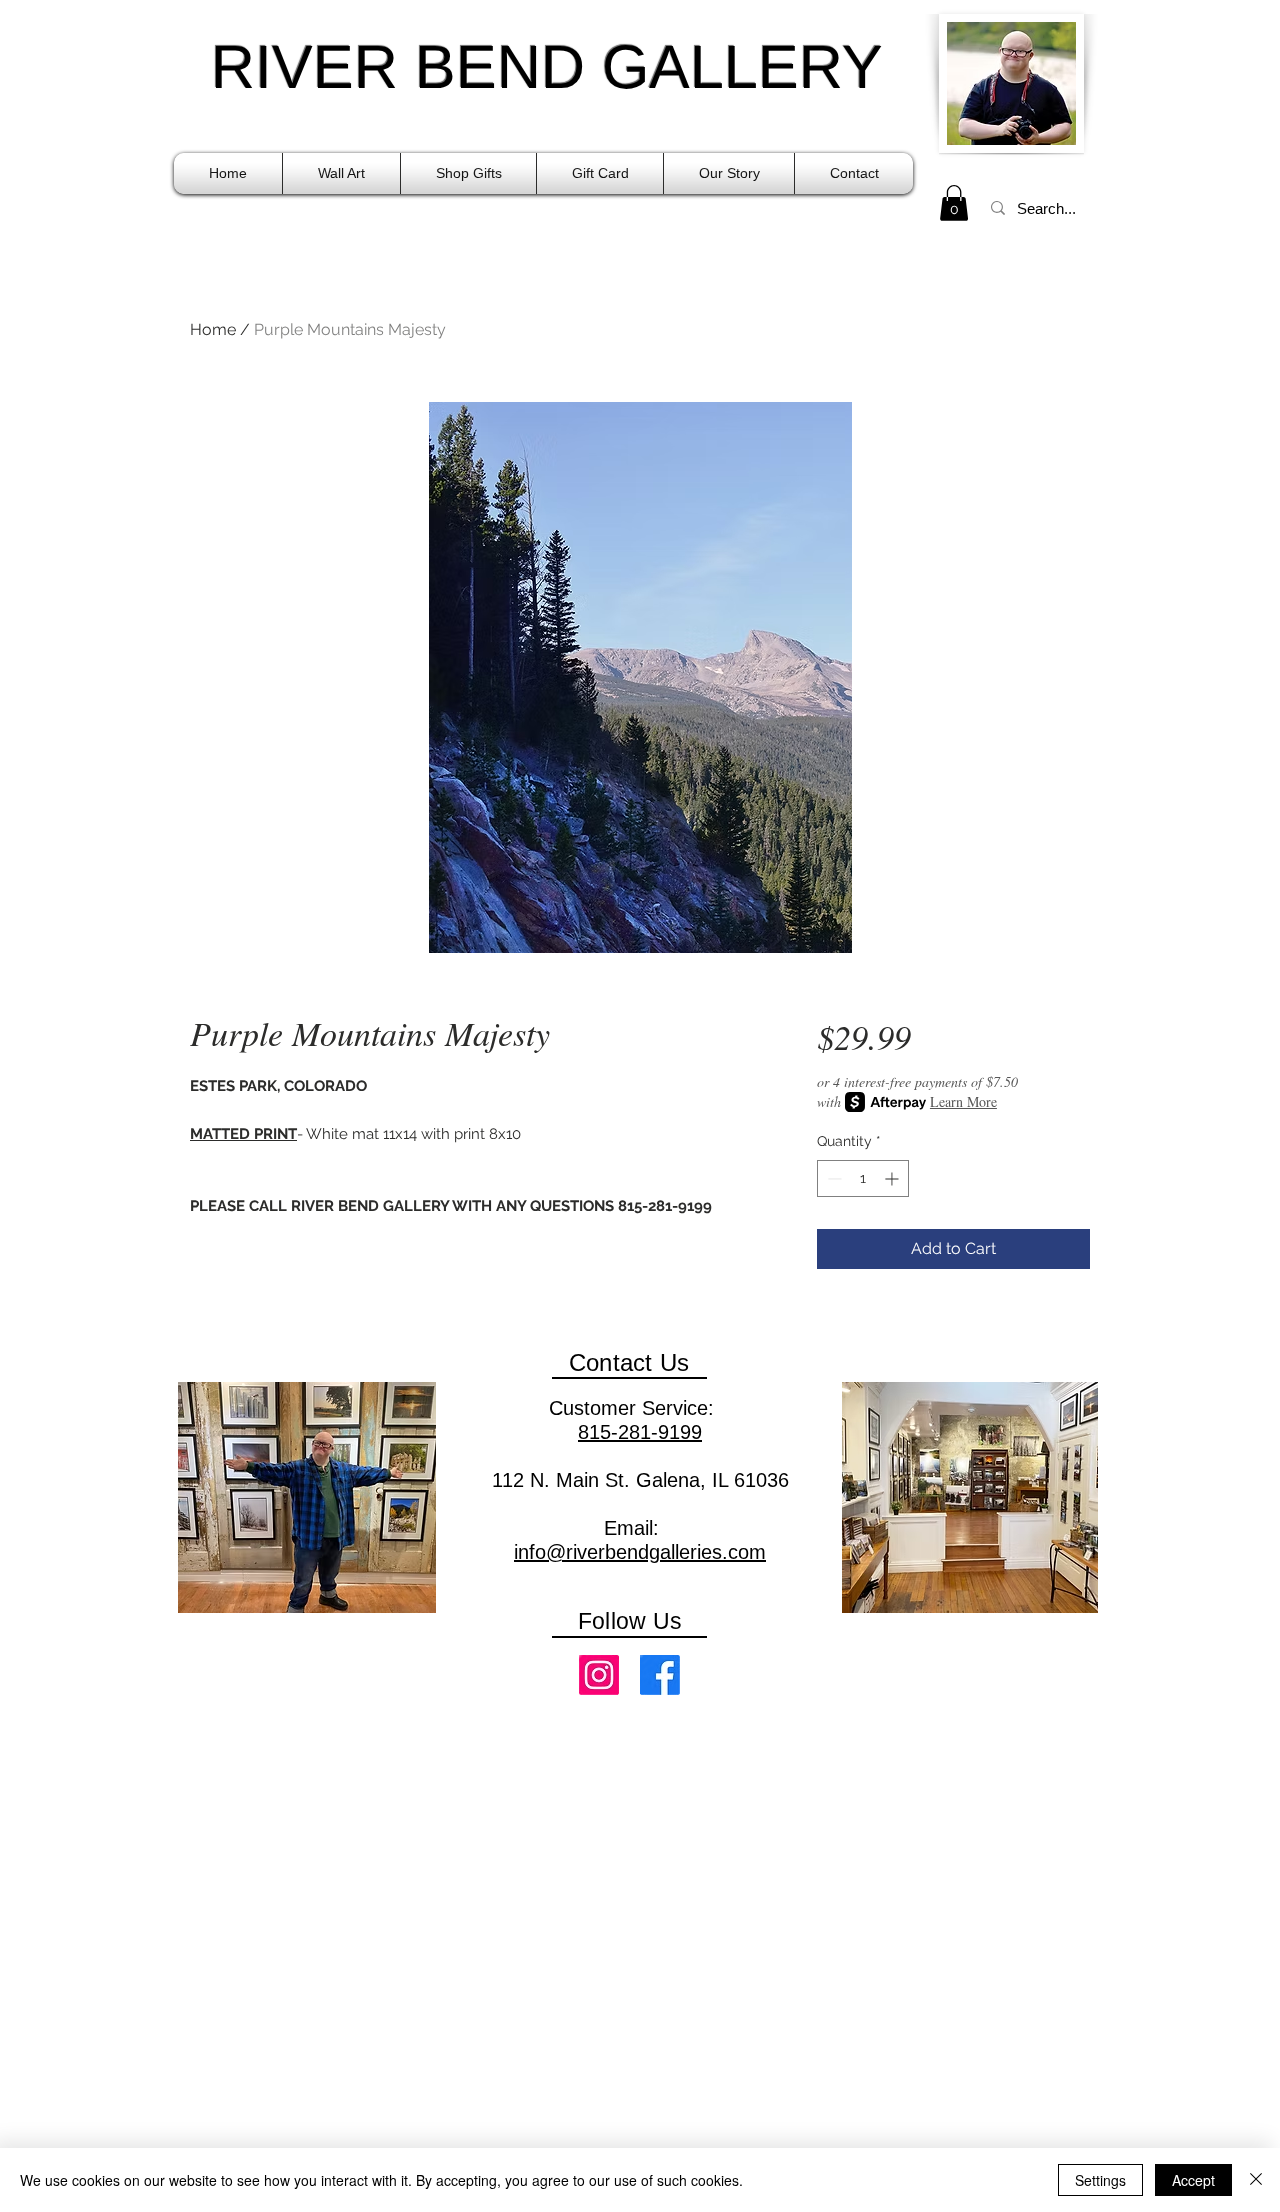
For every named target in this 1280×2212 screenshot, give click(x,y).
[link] (954, 203)
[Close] (1256, 2180)
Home (213, 329)
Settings (1100, 2180)
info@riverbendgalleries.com (640, 1552)
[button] (341, 173)
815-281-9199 (640, 1432)
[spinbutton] (863, 1178)
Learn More (963, 1101)
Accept (1193, 2180)
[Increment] (893, 1178)
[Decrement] (832, 1178)
